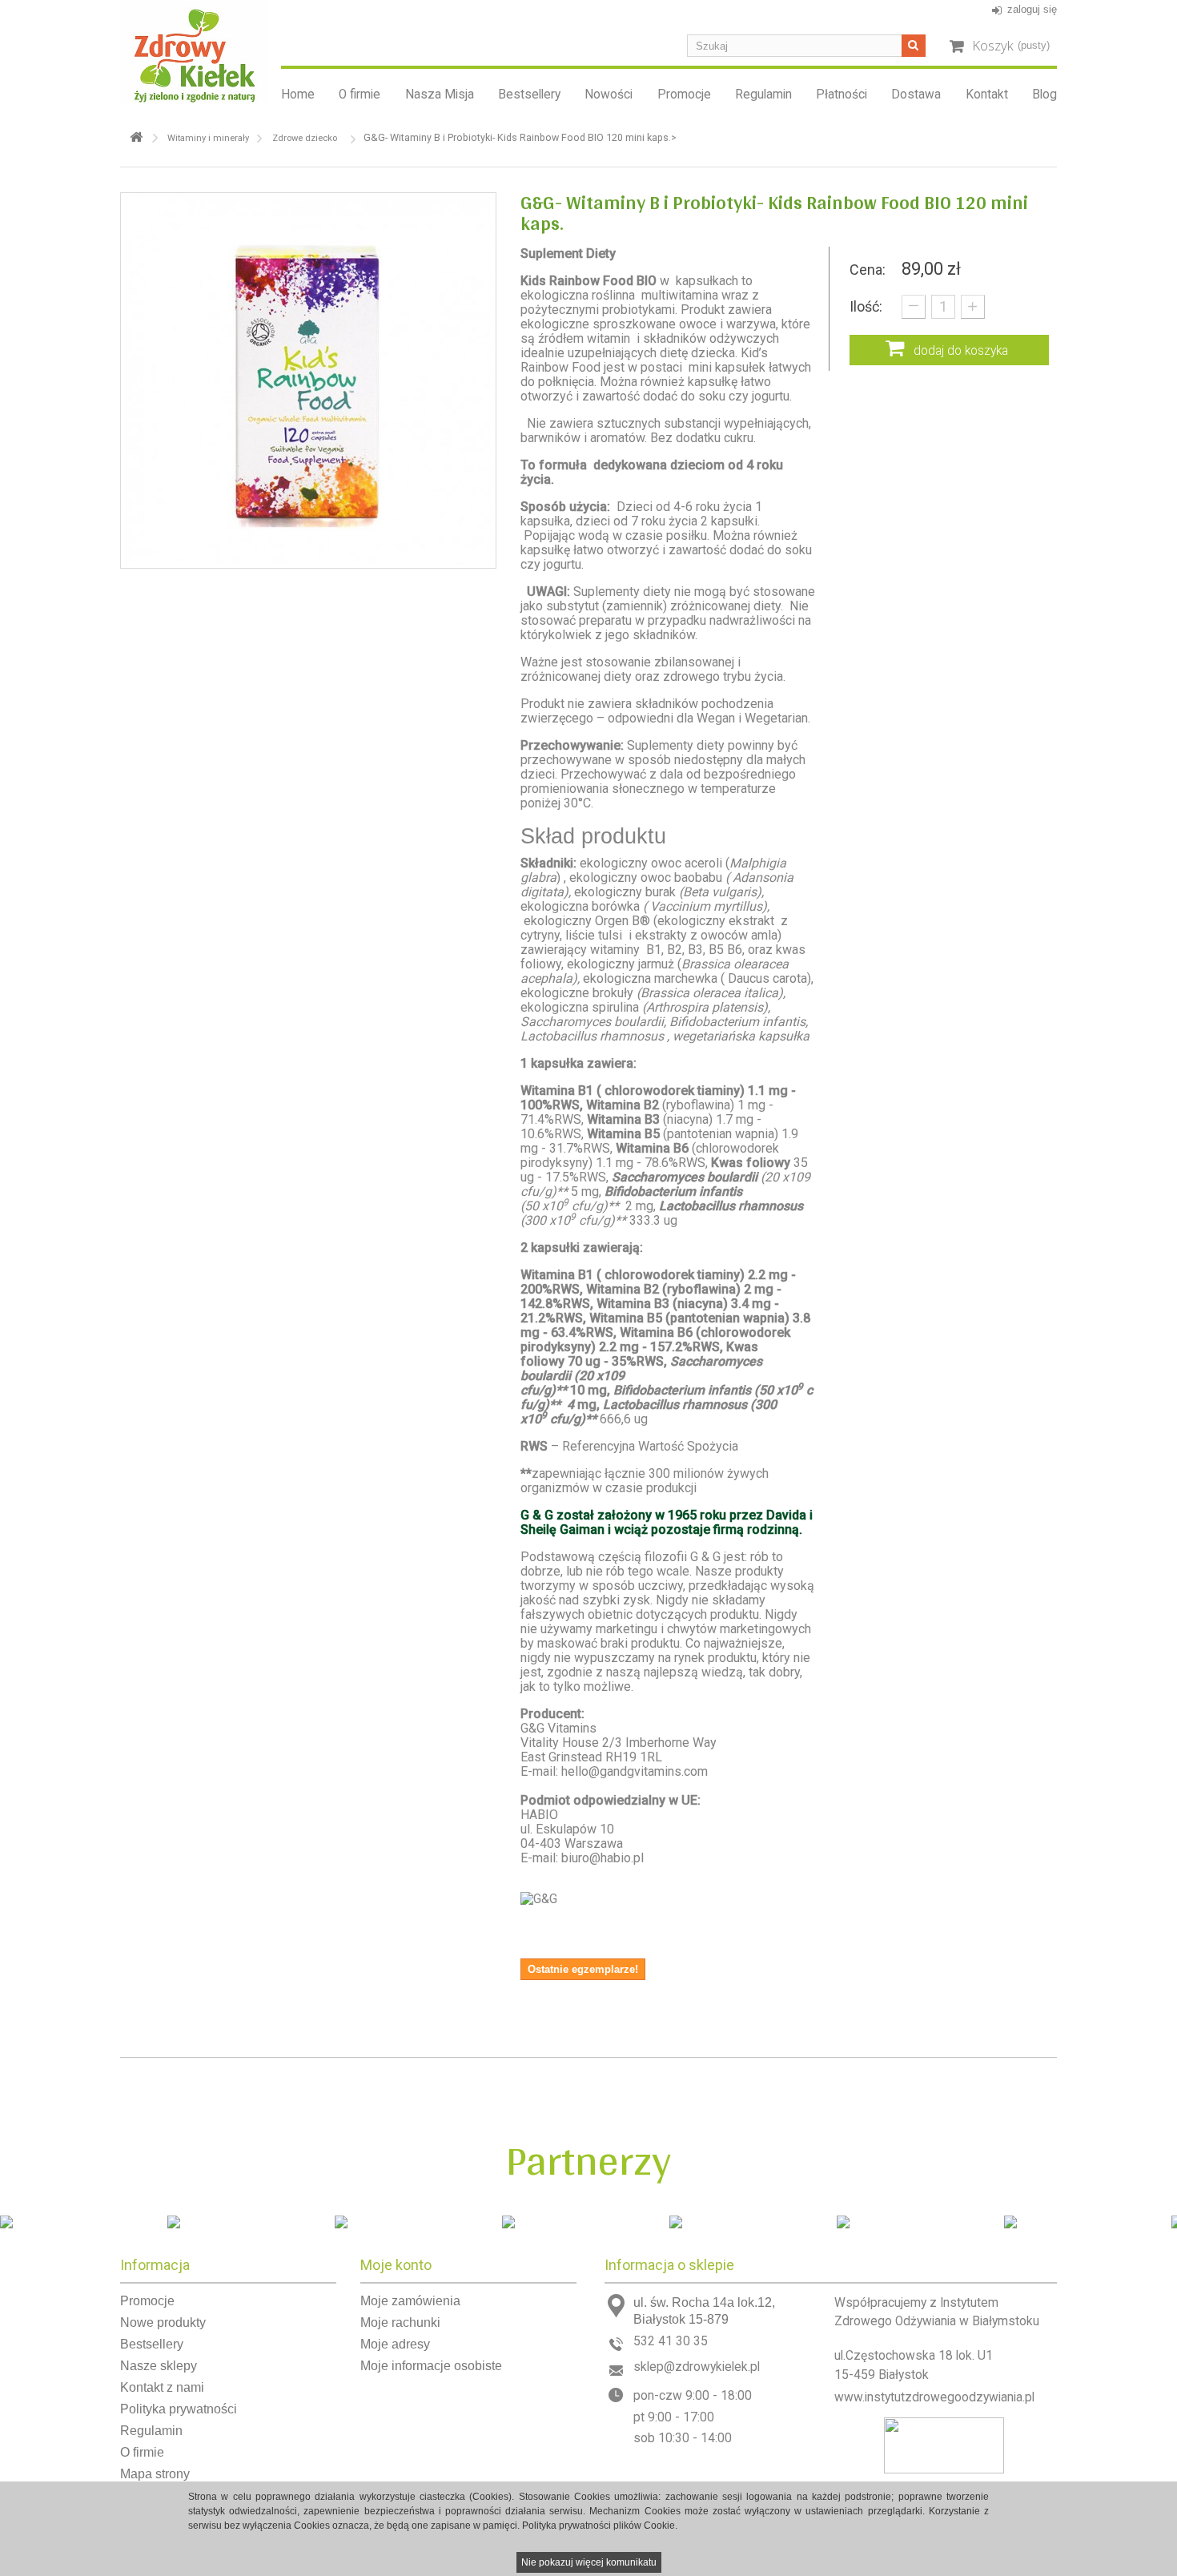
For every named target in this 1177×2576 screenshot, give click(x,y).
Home (298, 95)
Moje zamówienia (410, 2301)
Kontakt (987, 95)
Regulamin (763, 95)
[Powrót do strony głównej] (136, 137)
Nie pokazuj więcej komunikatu (589, 2562)
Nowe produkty (163, 2322)
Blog (1044, 95)
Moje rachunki (400, 2322)
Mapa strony (155, 2474)
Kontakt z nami (162, 2387)
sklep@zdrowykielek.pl (697, 2367)
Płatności (842, 95)
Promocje (684, 95)
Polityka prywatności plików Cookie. (600, 2526)
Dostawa (916, 95)
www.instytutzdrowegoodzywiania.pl (934, 2397)
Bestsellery (529, 95)
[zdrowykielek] (195, 52)
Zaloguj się (1032, 9)
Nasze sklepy (159, 2366)
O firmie (360, 95)
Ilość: (866, 306)
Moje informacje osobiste (431, 2366)
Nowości (609, 95)
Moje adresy (395, 2344)
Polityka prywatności (179, 2409)
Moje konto (396, 2265)
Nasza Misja (440, 95)
